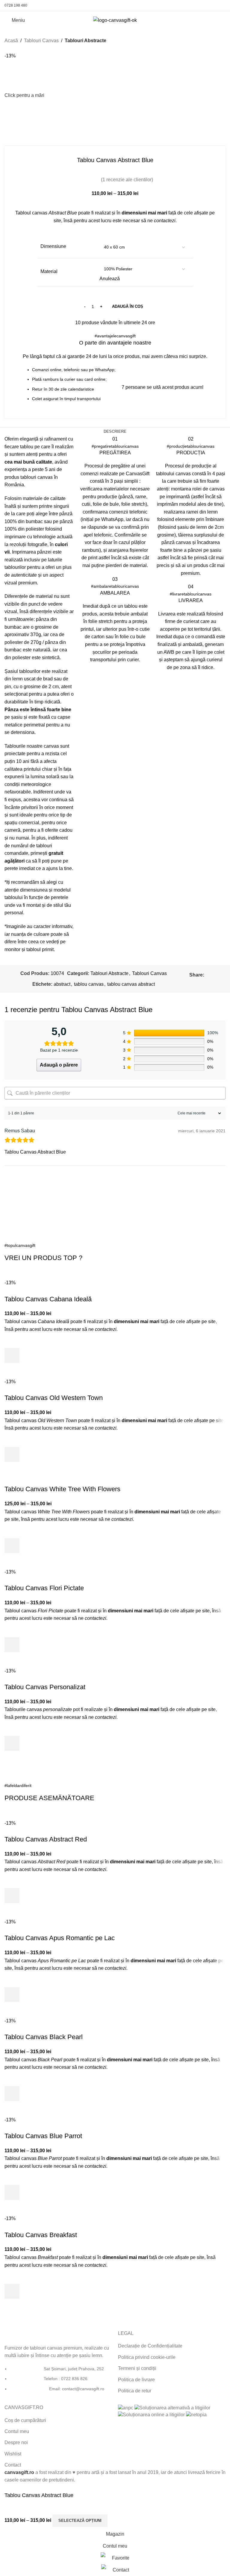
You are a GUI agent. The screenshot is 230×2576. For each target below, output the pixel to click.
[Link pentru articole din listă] (58, 2382)
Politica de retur (135, 2391)
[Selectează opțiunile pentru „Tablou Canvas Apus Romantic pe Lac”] (12, 1995)
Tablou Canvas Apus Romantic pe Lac (60, 1938)
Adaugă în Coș (128, 306)
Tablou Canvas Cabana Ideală (48, 1299)
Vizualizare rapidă (12, 1370)
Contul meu (17, 2431)
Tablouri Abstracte (86, 41)
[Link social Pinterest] (206, 6)
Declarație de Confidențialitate (150, 2346)
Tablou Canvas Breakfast (41, 2235)
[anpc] (126, 2407)
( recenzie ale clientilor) (127, 180)
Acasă (11, 41)
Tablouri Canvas (41, 41)
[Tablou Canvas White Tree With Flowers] (50, 1481)
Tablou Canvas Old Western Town (54, 1398)
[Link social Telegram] (214, 983)
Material (49, 271)
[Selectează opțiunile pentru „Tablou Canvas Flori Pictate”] (12, 1645)
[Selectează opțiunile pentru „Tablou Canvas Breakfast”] (12, 2291)
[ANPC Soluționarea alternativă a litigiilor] (172, 2407)
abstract (62, 984)
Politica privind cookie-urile (147, 2357)
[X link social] (215, 975)
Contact (13, 2465)
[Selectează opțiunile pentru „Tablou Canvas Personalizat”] (12, 1743)
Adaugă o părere (59, 1065)
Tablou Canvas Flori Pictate (44, 1588)
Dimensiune (53, 246)
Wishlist (13, 2454)
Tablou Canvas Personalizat (45, 1687)
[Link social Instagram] (199, 6)
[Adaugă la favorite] (12, 1340)
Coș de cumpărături (25, 2420)
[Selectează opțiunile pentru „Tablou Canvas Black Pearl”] (12, 2094)
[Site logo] (115, 20)
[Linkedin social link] (200, 983)
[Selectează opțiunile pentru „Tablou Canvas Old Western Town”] (12, 1454)
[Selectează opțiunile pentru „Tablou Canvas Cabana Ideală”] (12, 1355)
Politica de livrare (136, 2380)
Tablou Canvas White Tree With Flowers (62, 1489)
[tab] (115, 432)
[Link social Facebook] (191, 6)
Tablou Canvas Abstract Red (46, 1839)
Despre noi (16, 2442)
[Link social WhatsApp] (214, 6)
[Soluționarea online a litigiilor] (151, 2414)
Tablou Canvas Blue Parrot (43, 2136)
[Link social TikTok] (222, 6)
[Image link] (26, 2334)
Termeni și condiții (137, 2368)
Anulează (110, 279)
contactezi (165, 221)
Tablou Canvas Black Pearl (44, 2037)
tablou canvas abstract (131, 984)
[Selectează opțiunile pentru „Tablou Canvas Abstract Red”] (12, 1896)
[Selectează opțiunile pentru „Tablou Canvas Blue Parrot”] (12, 2192)
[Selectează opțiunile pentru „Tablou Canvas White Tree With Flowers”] (12, 1546)
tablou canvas (89, 984)
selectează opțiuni (80, 2521)
